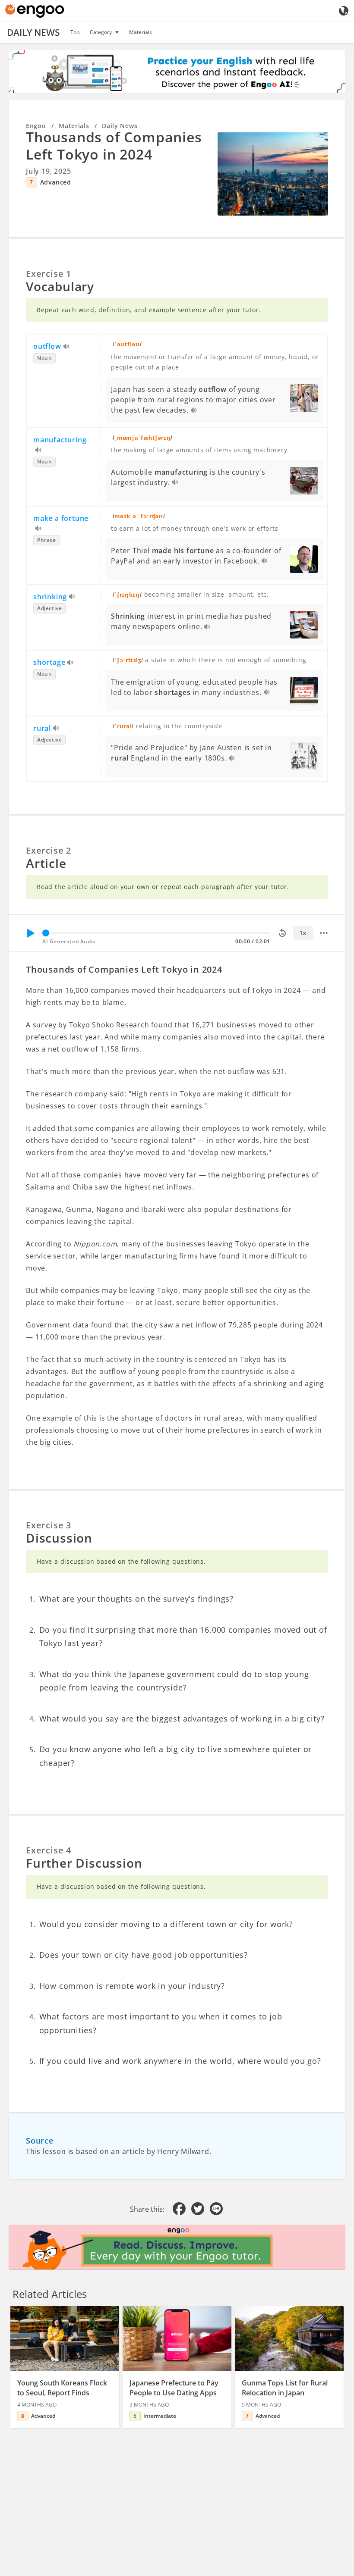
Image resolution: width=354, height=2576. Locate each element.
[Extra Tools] (324, 933)
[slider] (46, 933)
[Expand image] (273, 174)
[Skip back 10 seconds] (282, 933)
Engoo (36, 126)
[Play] (30, 933)
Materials (141, 32)
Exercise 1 (49, 274)
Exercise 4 (49, 1850)
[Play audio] (67, 347)
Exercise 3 (49, 1525)
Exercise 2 (49, 850)
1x (303, 933)
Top (75, 32)
